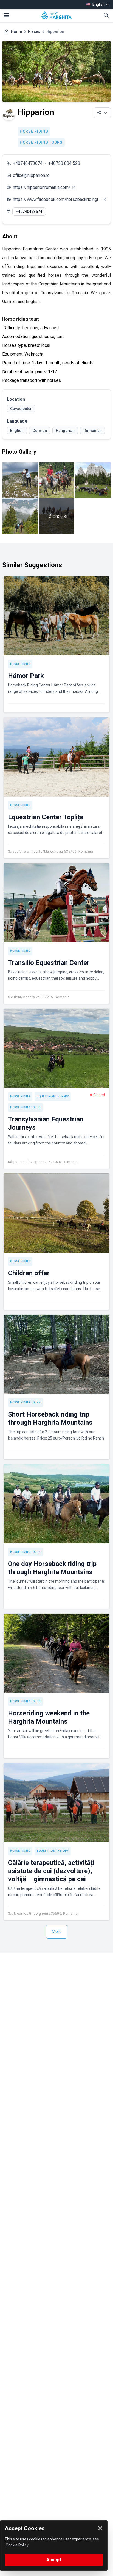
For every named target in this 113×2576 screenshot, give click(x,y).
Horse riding (34, 131)
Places (34, 31)
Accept (54, 2560)
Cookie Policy (17, 2545)
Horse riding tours (41, 142)
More (57, 1932)
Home (16, 31)
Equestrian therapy (53, 1096)
